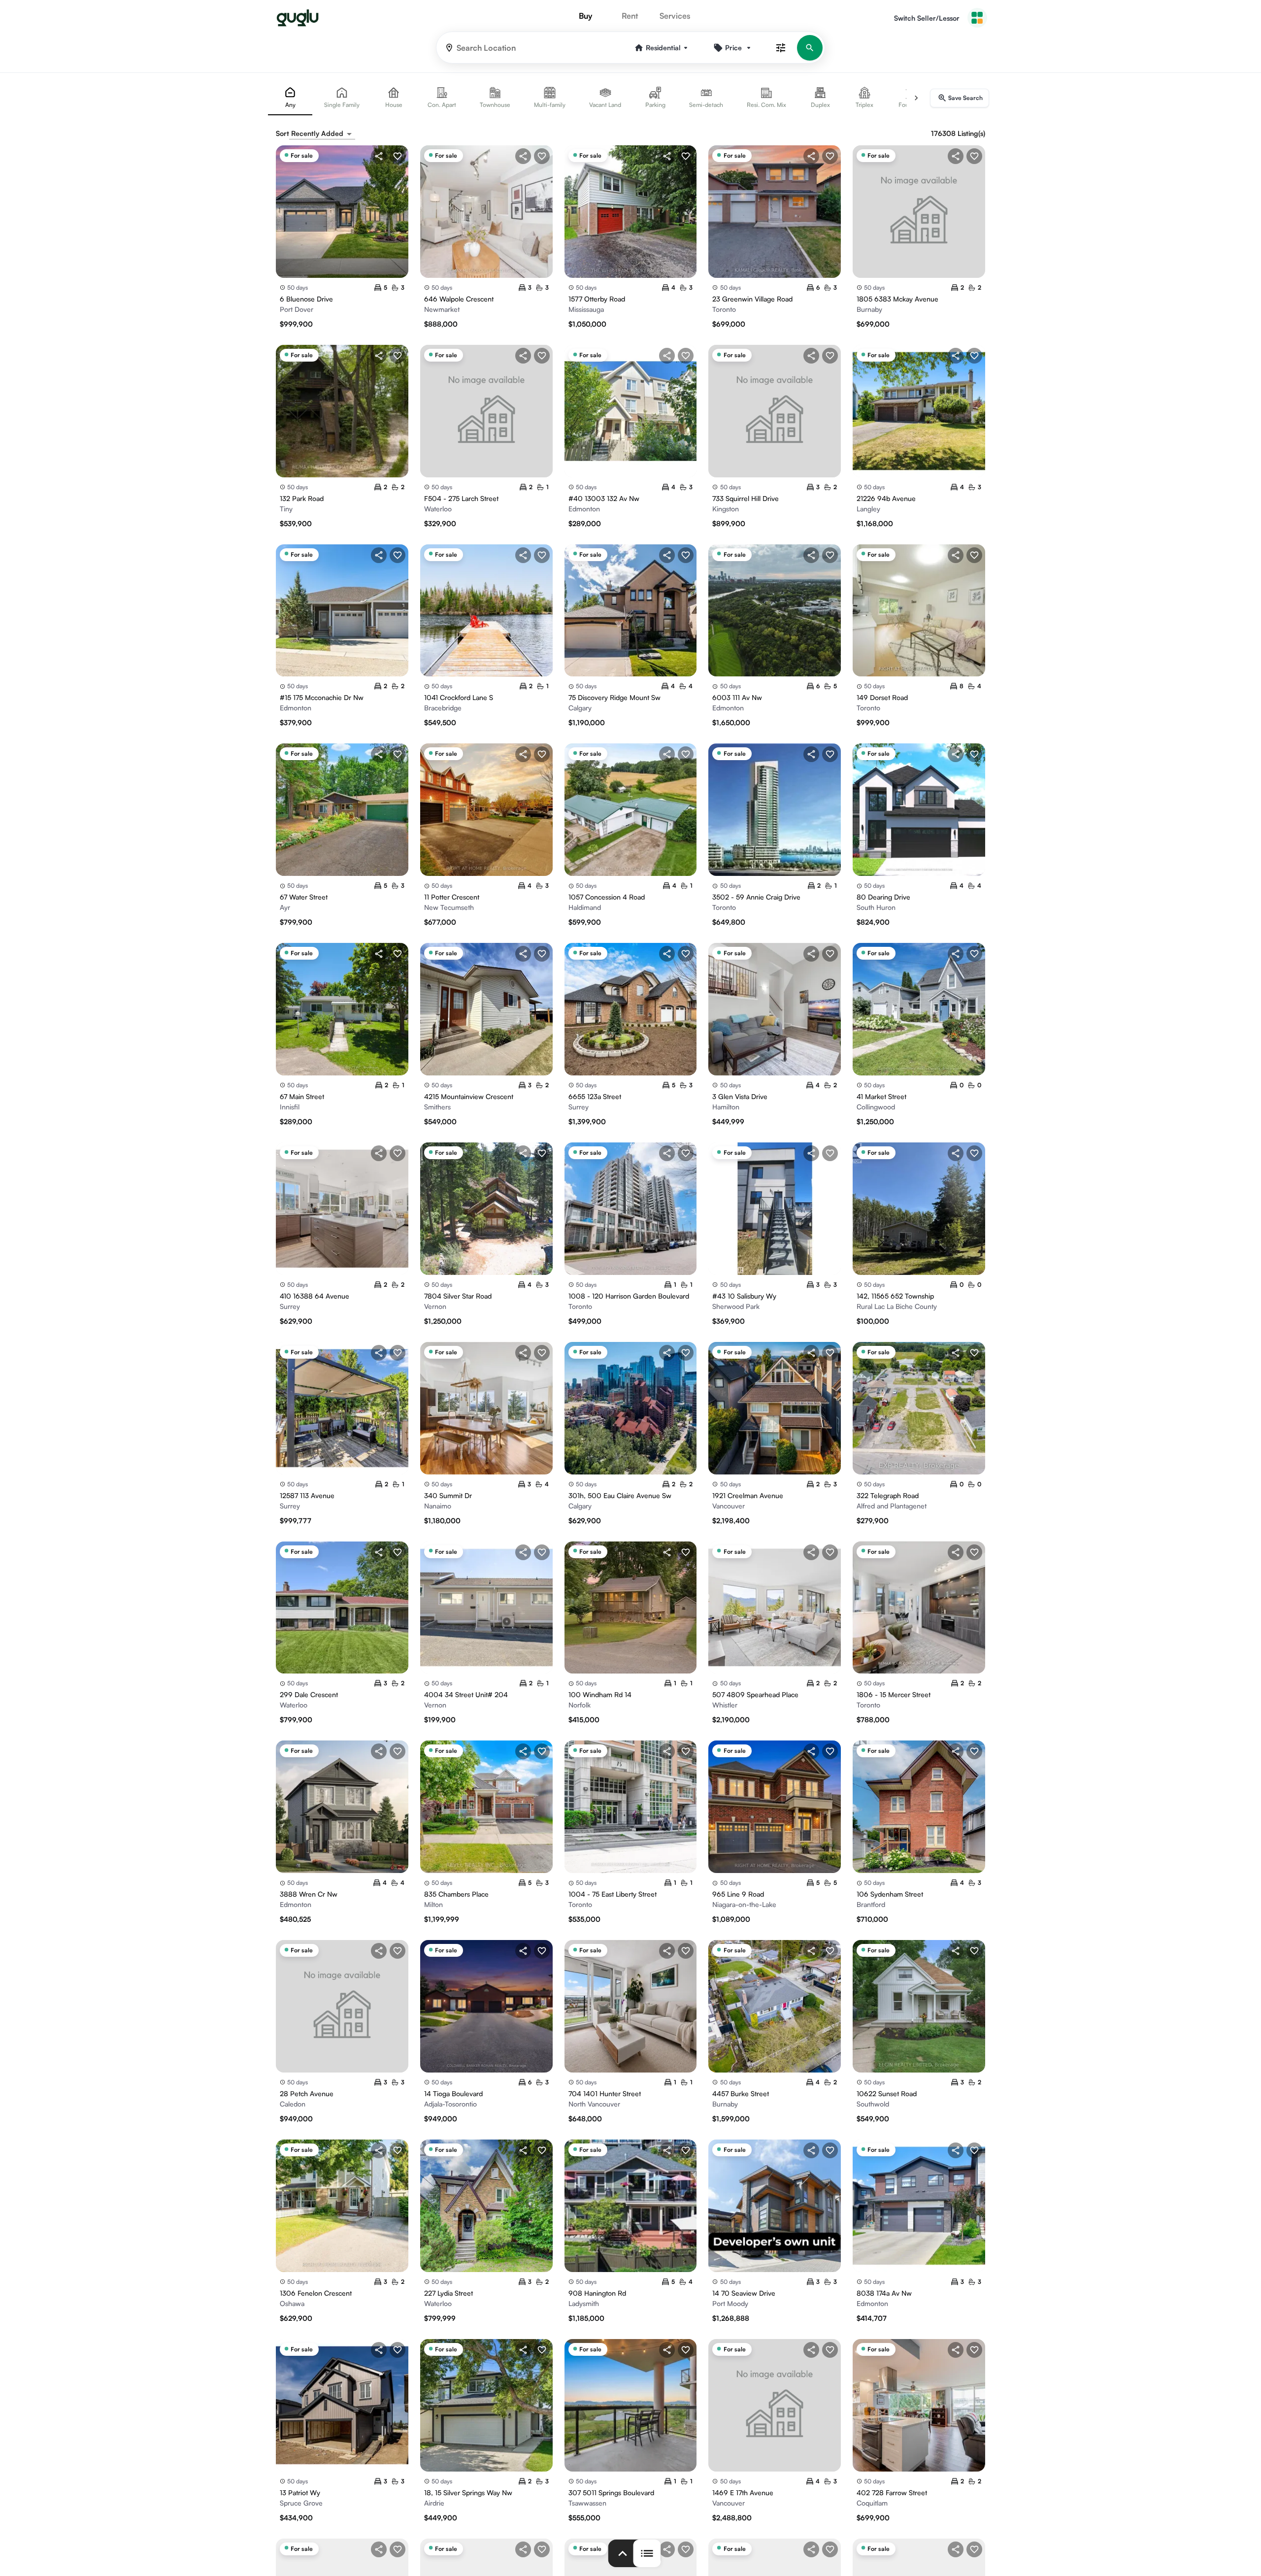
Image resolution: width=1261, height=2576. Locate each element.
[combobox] (322, 134)
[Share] (379, 156)
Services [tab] (675, 16)
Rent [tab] (630, 16)
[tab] (290, 98)
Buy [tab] (585, 16)
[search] (810, 48)
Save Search (965, 98)
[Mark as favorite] (398, 156)
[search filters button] (781, 48)
